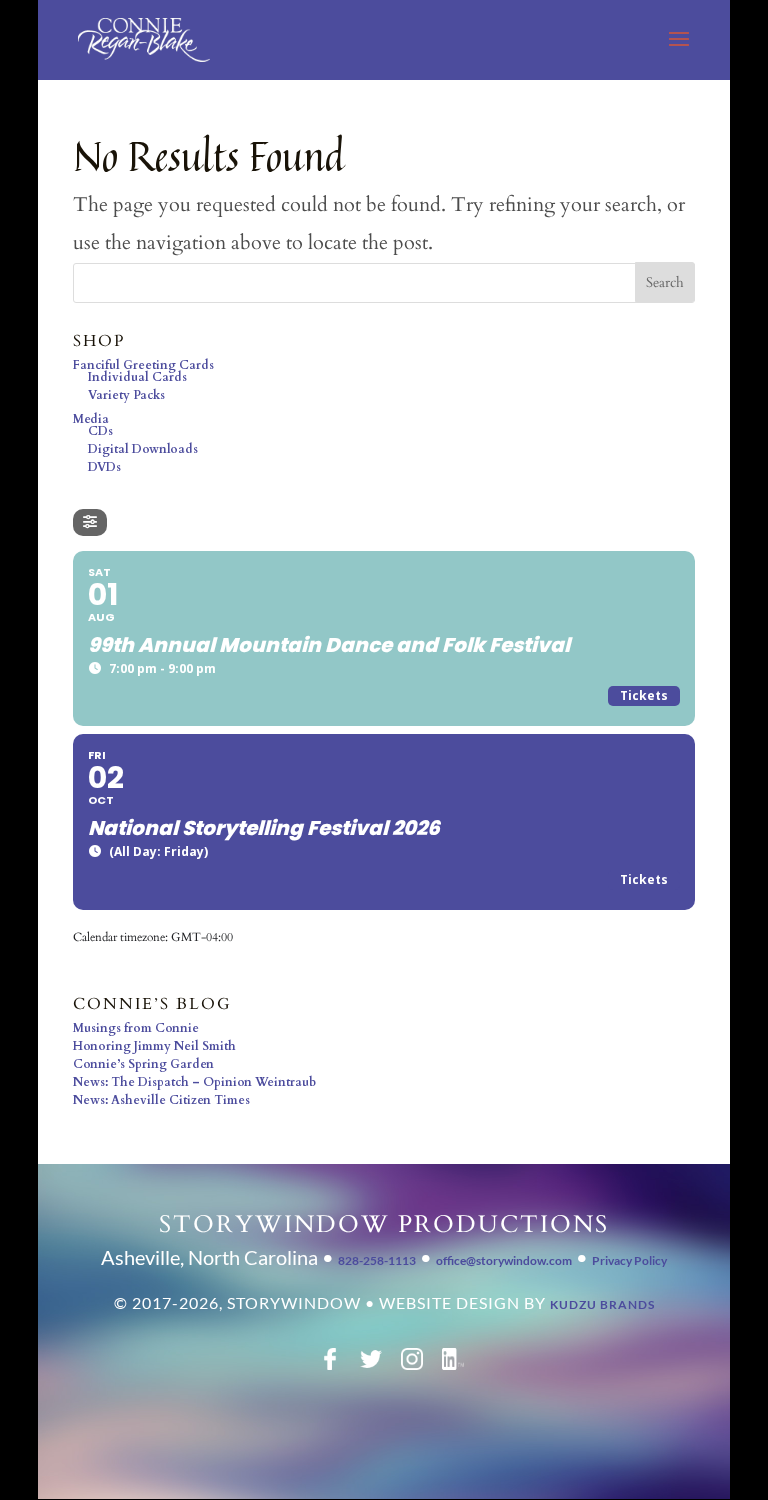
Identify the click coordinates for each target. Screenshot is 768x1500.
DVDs (104, 467)
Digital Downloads (143, 449)
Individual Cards (137, 377)
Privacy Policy (629, 1260)
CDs (100, 431)
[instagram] (412, 1366)
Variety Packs (126, 395)
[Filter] (90, 522)
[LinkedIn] (453, 1366)
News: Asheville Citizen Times (161, 1100)
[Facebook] (330, 1366)
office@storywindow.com (504, 1260)
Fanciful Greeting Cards (143, 365)
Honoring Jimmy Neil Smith (154, 1046)
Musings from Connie (136, 1028)
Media (91, 419)
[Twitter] (371, 1366)
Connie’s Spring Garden (143, 1064)
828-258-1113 (377, 1260)
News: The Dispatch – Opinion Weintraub (194, 1082)
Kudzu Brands (602, 1304)
